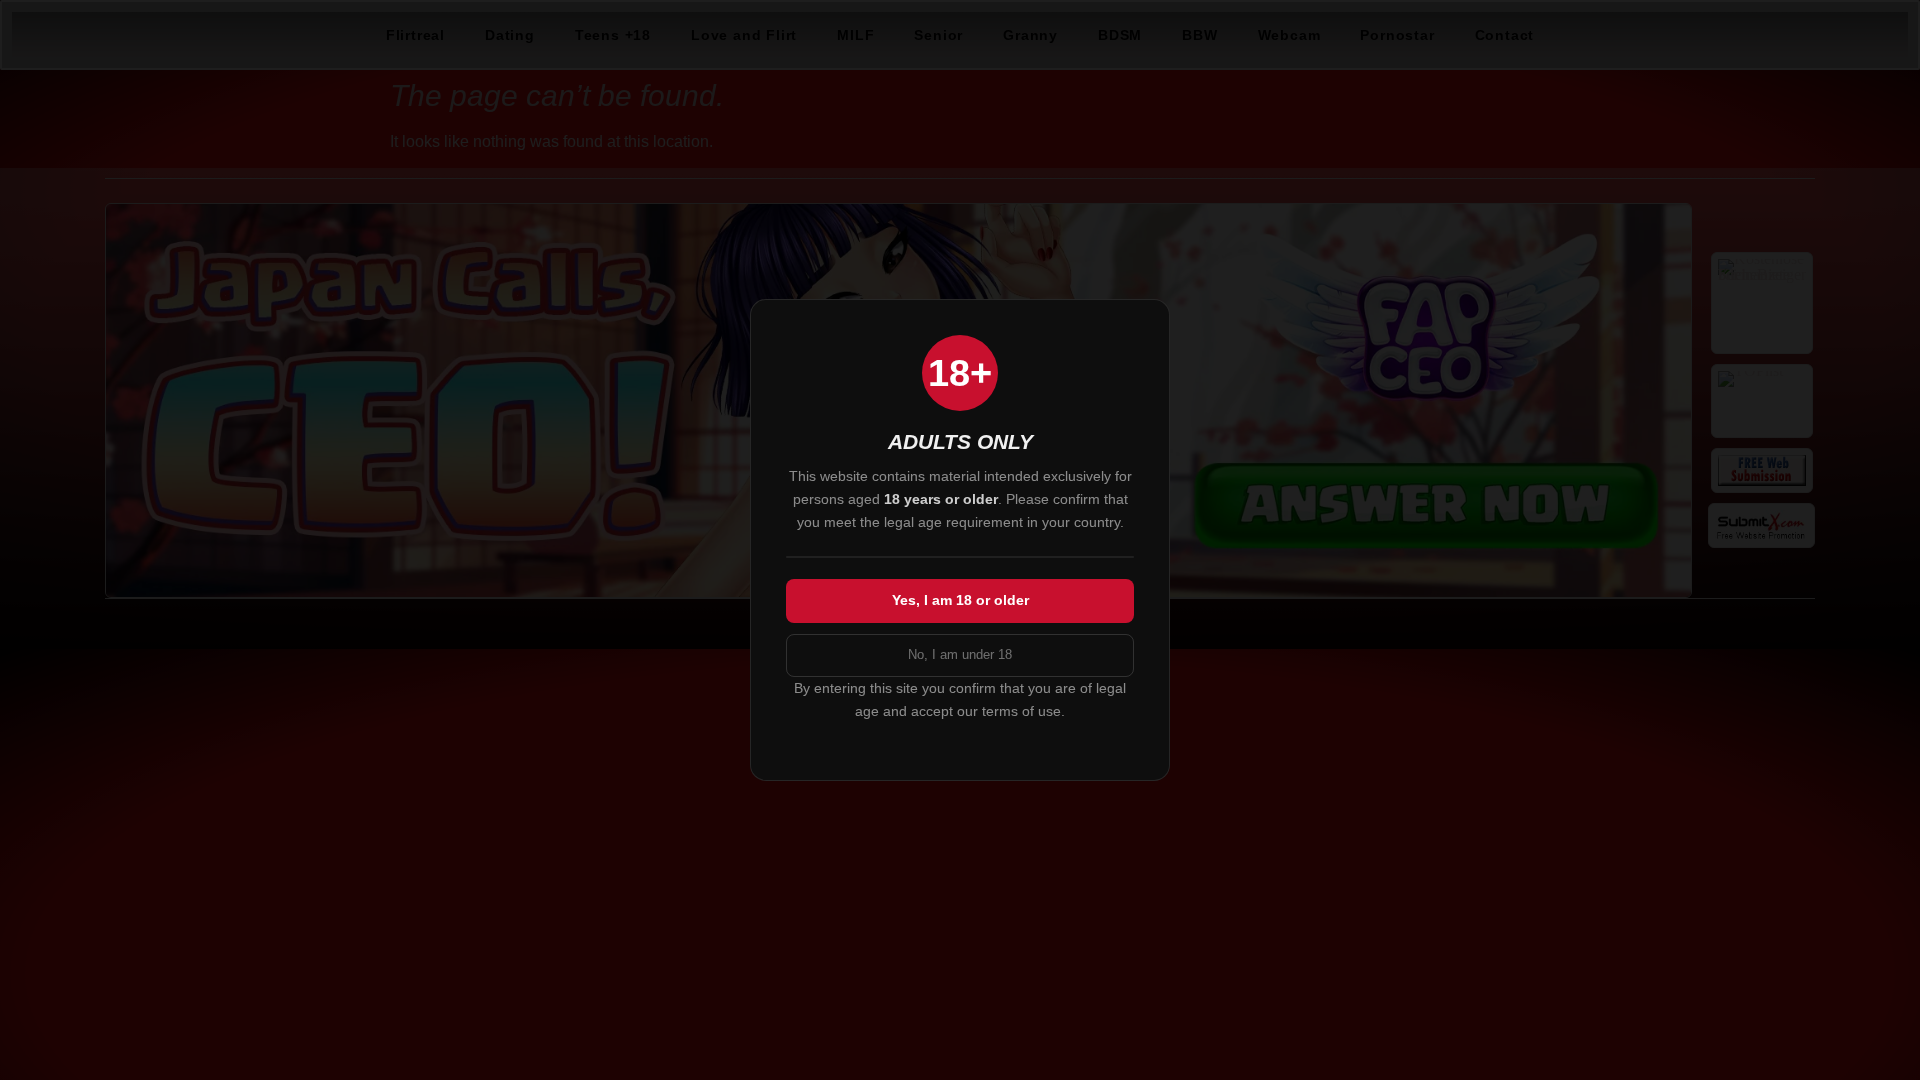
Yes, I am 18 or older (960, 600)
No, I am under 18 (960, 654)
